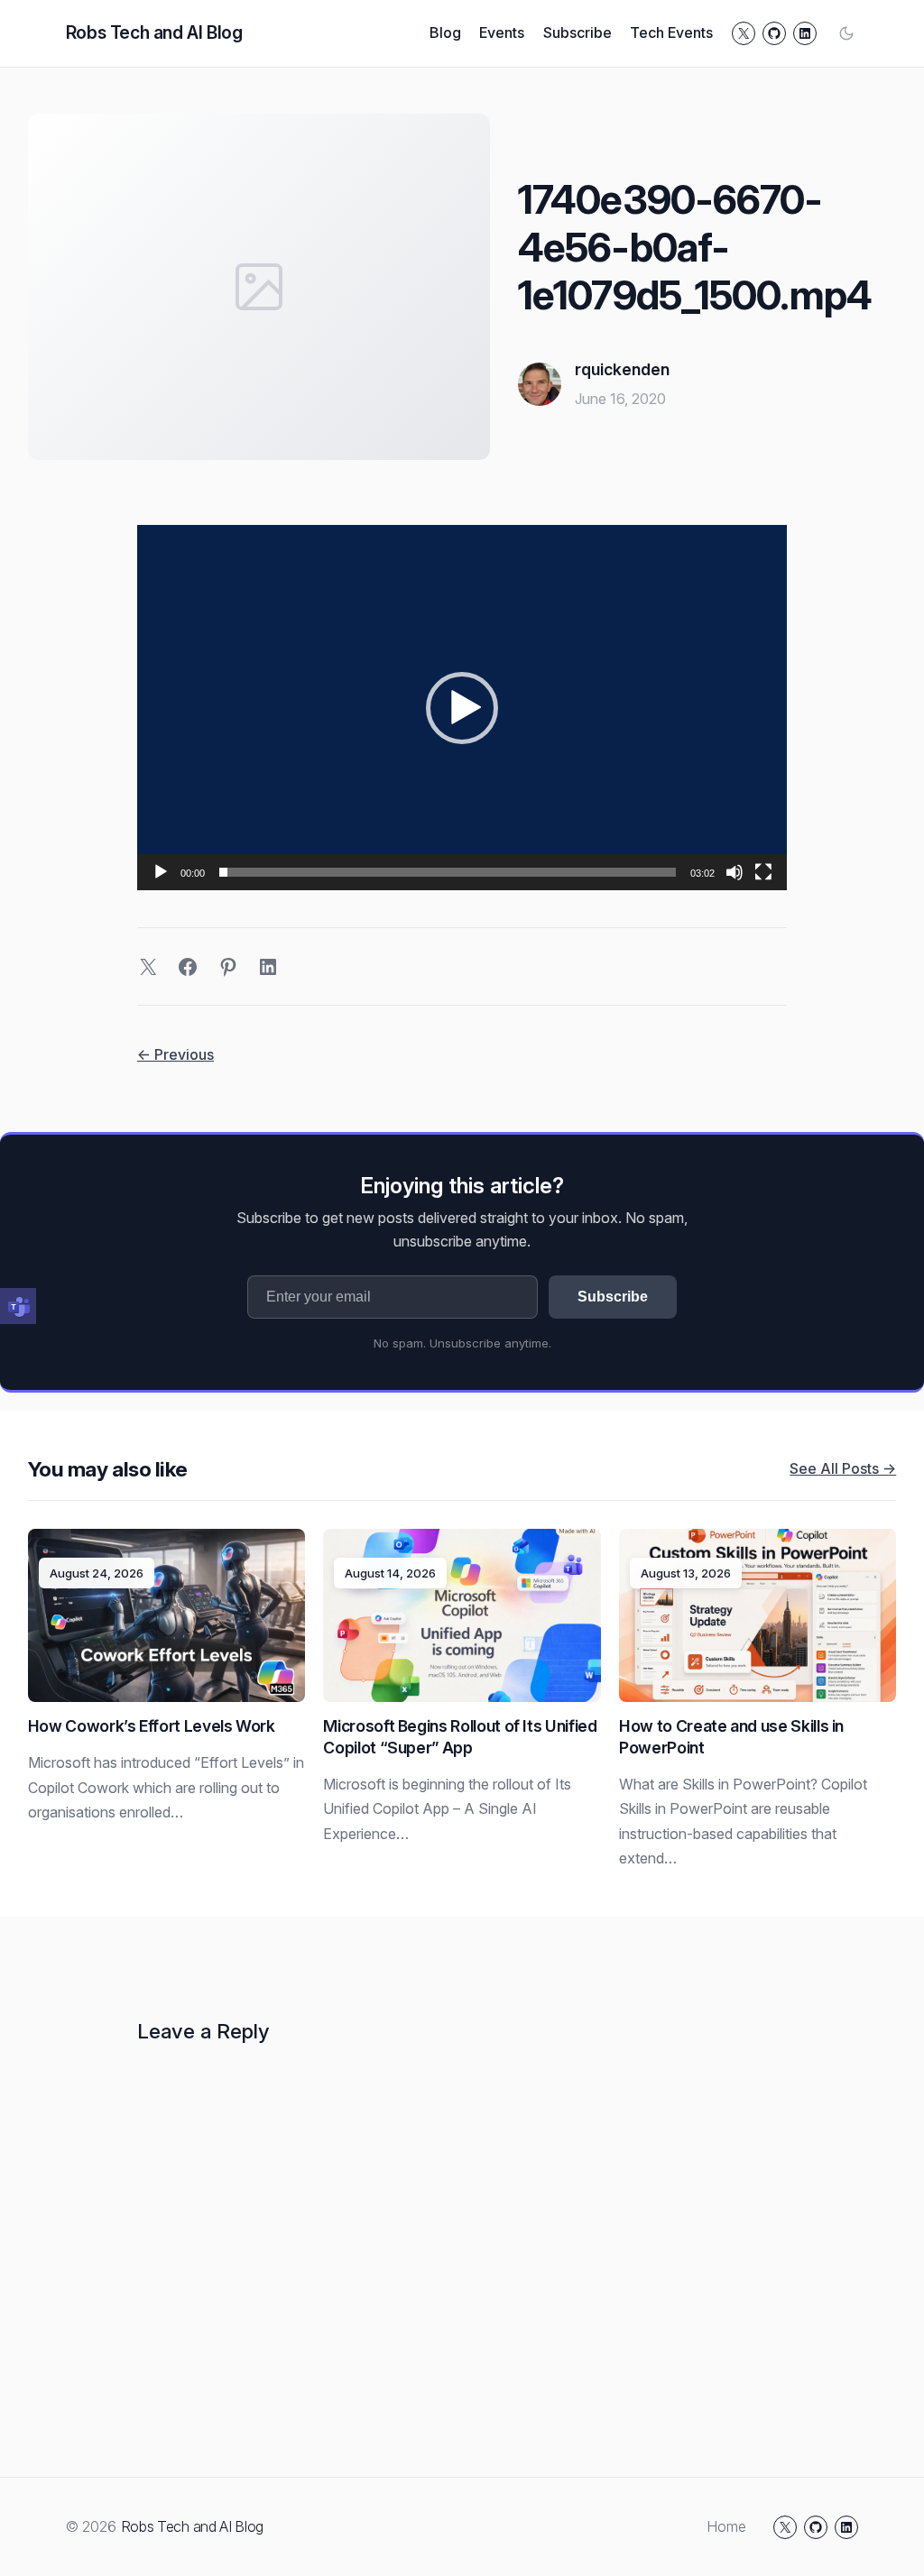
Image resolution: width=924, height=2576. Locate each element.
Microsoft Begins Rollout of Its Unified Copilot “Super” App (460, 1737)
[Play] (161, 872)
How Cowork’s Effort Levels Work (152, 1726)
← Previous (176, 1054)
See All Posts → (843, 1468)
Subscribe (613, 1297)
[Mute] (735, 872)
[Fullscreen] (763, 872)
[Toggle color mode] (846, 33)
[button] (462, 708)
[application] (462, 708)
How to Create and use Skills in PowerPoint (731, 1737)
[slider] (448, 872)
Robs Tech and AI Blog (154, 32)
